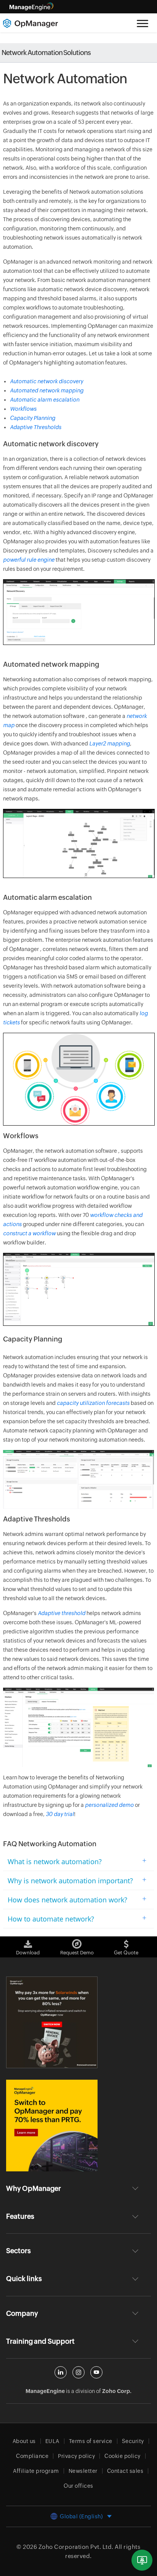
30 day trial (60, 1814)
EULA (52, 2441)
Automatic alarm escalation (45, 400)
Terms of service (91, 2441)
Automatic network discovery (46, 381)
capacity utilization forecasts (93, 1403)
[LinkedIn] (61, 2372)
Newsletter (83, 2471)
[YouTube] (96, 2372)
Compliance (32, 2456)
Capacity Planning (33, 418)
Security (133, 2441)
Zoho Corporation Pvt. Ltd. (76, 2547)
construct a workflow (29, 1233)
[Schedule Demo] (142, 2560)
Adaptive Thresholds (36, 427)
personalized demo (109, 1805)
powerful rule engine (29, 560)
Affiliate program (36, 2471)
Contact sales (125, 2471)
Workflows (23, 409)
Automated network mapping (47, 390)
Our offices (78, 2486)
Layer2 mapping (110, 744)
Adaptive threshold (62, 1613)
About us (24, 2441)
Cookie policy (123, 2456)
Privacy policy (76, 2456)
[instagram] (78, 2372)
